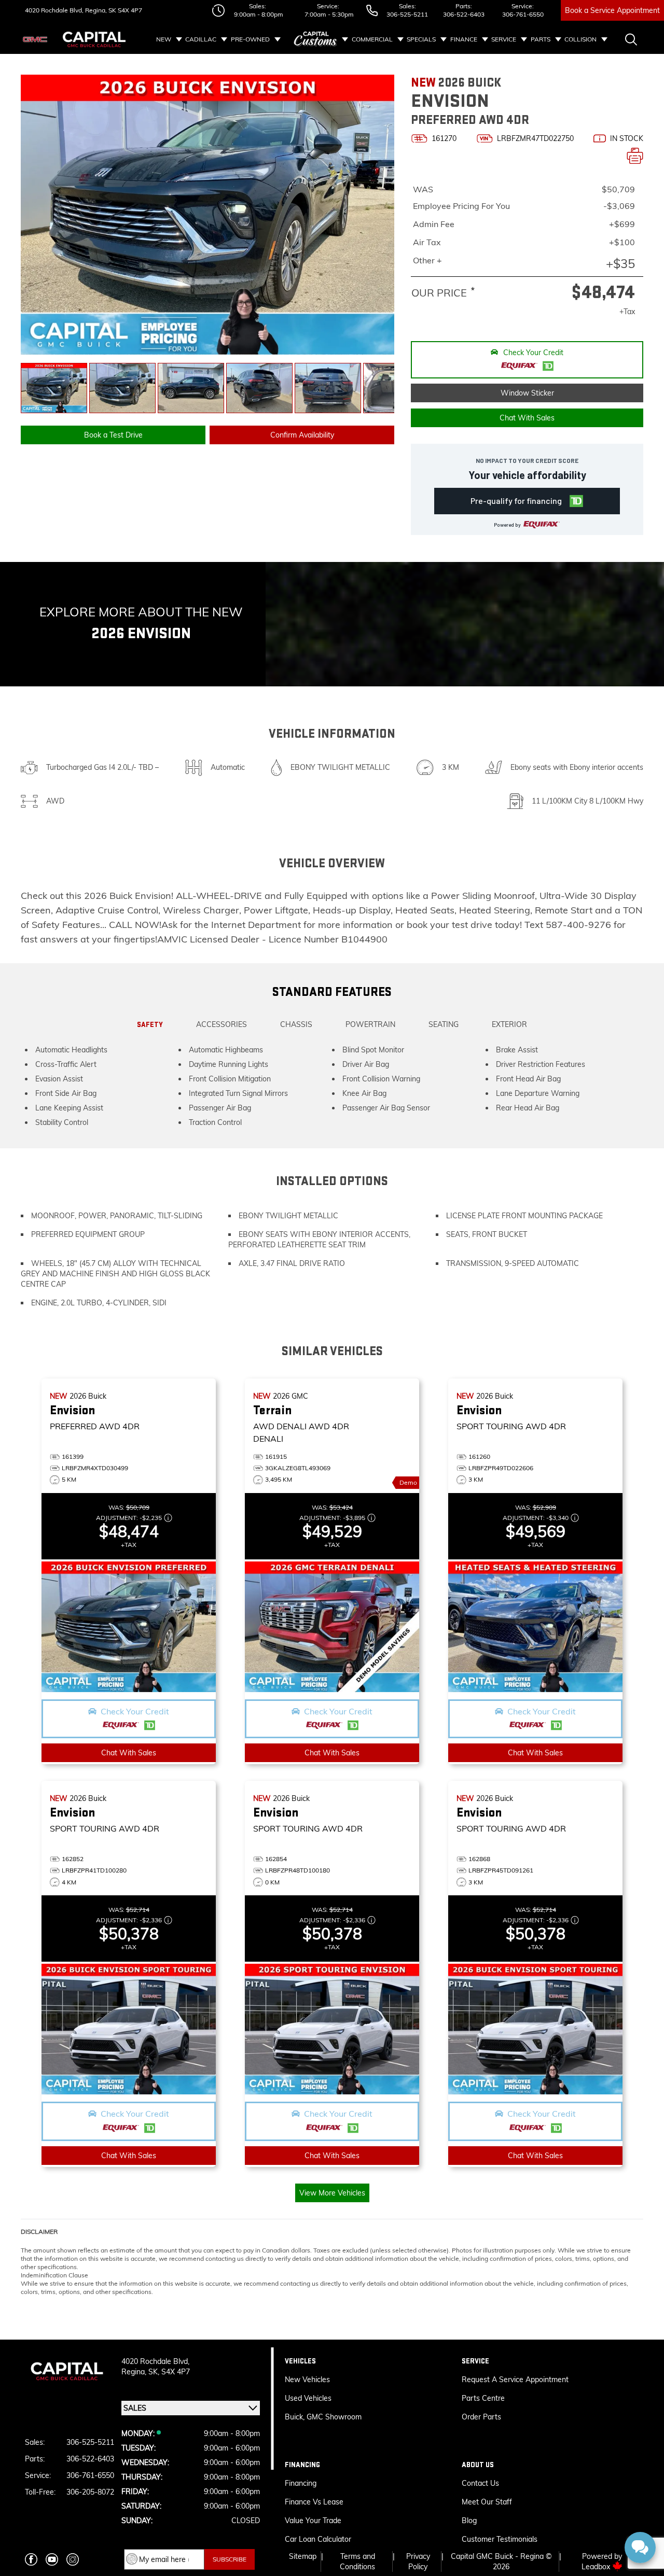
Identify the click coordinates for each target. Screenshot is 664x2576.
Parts (541, 39)
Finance (464, 39)
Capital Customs (316, 39)
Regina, (135, 2372)
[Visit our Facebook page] (31, 2559)
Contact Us (480, 2483)
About (377, 68)
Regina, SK (100, 10)
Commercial (372, 39)
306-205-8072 (90, 2492)
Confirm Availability (302, 435)
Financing (301, 2483)
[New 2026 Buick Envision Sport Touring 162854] (332, 2029)
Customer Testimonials (500, 2539)
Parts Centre (483, 2398)
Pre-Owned (250, 39)
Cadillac (201, 39)
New (164, 39)
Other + (427, 260)
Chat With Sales (527, 418)
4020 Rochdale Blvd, (54, 10)
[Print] (635, 156)
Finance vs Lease (314, 2502)
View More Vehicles (332, 2193)
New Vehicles (307, 2380)
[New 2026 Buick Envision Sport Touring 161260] (535, 1627)
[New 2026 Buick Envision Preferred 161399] (129, 1627)
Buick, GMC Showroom (323, 2417)
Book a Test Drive (113, 435)
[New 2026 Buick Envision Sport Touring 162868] (535, 2029)
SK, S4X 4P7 (169, 2372)
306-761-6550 (523, 14)
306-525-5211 (407, 14)
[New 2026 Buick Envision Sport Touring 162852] (129, 2029)
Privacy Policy (418, 2561)
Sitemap (303, 2556)
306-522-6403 (464, 14)
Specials (421, 39)
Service (504, 39)
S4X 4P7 (129, 10)
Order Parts (481, 2417)
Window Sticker (527, 393)
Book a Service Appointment (612, 10)
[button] (527, 360)
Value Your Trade (313, 2521)
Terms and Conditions (357, 2561)
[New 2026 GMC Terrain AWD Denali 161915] (332, 1627)
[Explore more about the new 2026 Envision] (465, 624)
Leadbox (597, 2567)
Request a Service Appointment (515, 2380)
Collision (580, 39)
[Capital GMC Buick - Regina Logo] (94, 39)
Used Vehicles (308, 2398)
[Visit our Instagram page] (73, 2559)
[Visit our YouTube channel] (52, 2559)
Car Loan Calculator (319, 2539)
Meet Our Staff (487, 2502)
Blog (469, 2521)
